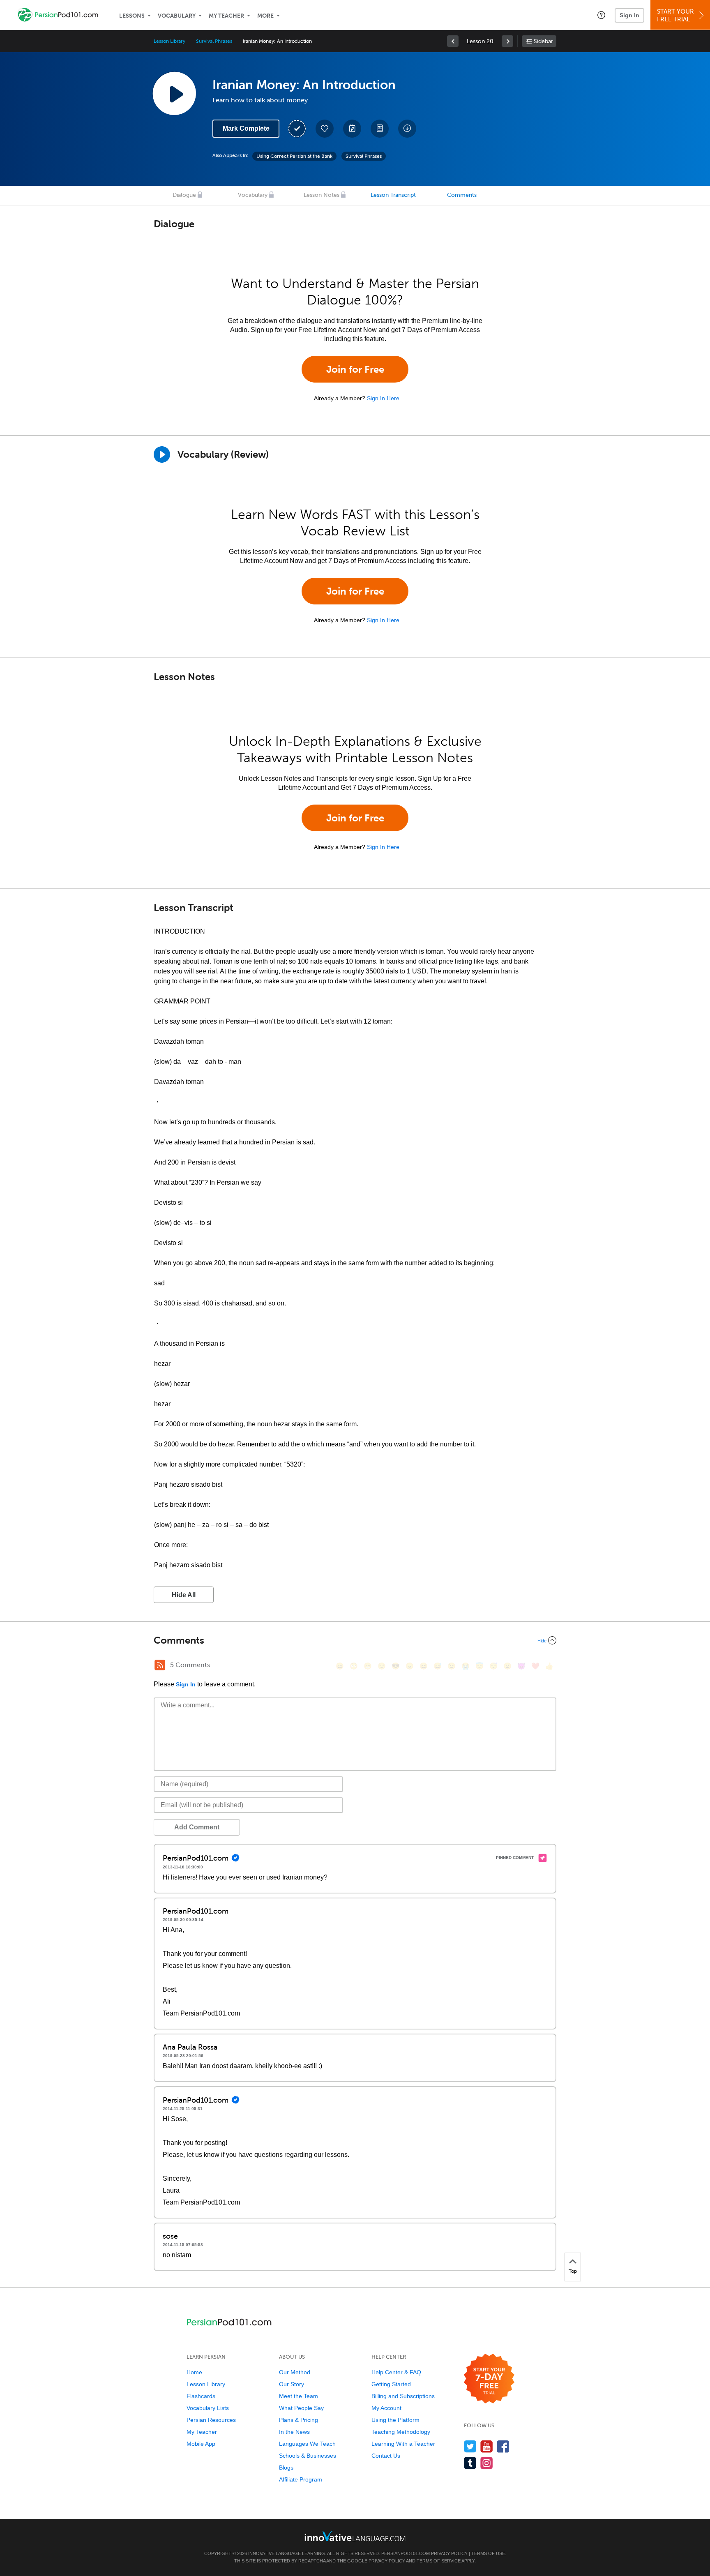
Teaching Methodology (401, 2432)
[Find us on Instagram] (487, 2463)
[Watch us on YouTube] (487, 2446)
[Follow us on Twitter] (470, 2446)
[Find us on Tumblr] (470, 2463)
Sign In (629, 15)
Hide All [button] (184, 1595)
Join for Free (355, 369)
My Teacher (226, 16)
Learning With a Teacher (403, 2444)
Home (194, 2372)
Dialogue (184, 195)
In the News (294, 2432)
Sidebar (543, 41)
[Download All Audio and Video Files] (407, 129)
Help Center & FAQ (396, 2372)
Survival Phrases (214, 41)
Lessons (132, 16)
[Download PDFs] (380, 129)
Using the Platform (395, 2420)
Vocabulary (177, 16)
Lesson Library (169, 41)
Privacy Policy (449, 2553)
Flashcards (201, 2396)
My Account (386, 2408)
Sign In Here (383, 398)
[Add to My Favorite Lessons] (325, 129)
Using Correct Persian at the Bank (294, 156)
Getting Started (391, 2384)
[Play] (162, 454)
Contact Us (386, 2456)
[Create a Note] (352, 129)
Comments (462, 195)
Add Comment (197, 1827)
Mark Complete (246, 128)
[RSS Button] (160, 1665)
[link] (453, 41)
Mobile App (201, 2444)
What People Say (301, 2408)
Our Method (295, 2372)
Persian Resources (211, 2420)
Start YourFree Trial (675, 15)
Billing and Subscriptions (403, 2396)
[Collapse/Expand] (355, 1640)
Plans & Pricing (299, 2420)
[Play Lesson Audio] (174, 93)
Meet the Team (299, 2396)
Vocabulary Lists (208, 2408)
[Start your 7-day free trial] (489, 2379)
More (265, 16)
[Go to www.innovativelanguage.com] (355, 2536)
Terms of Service (439, 2561)
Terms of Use (488, 2553)
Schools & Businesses (308, 2456)
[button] (601, 15)
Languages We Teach (307, 2444)
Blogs (286, 2468)
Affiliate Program (301, 2479)
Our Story (292, 2384)
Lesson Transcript (393, 195)
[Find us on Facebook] (503, 2446)
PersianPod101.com (406, 2553)
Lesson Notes (322, 195)
